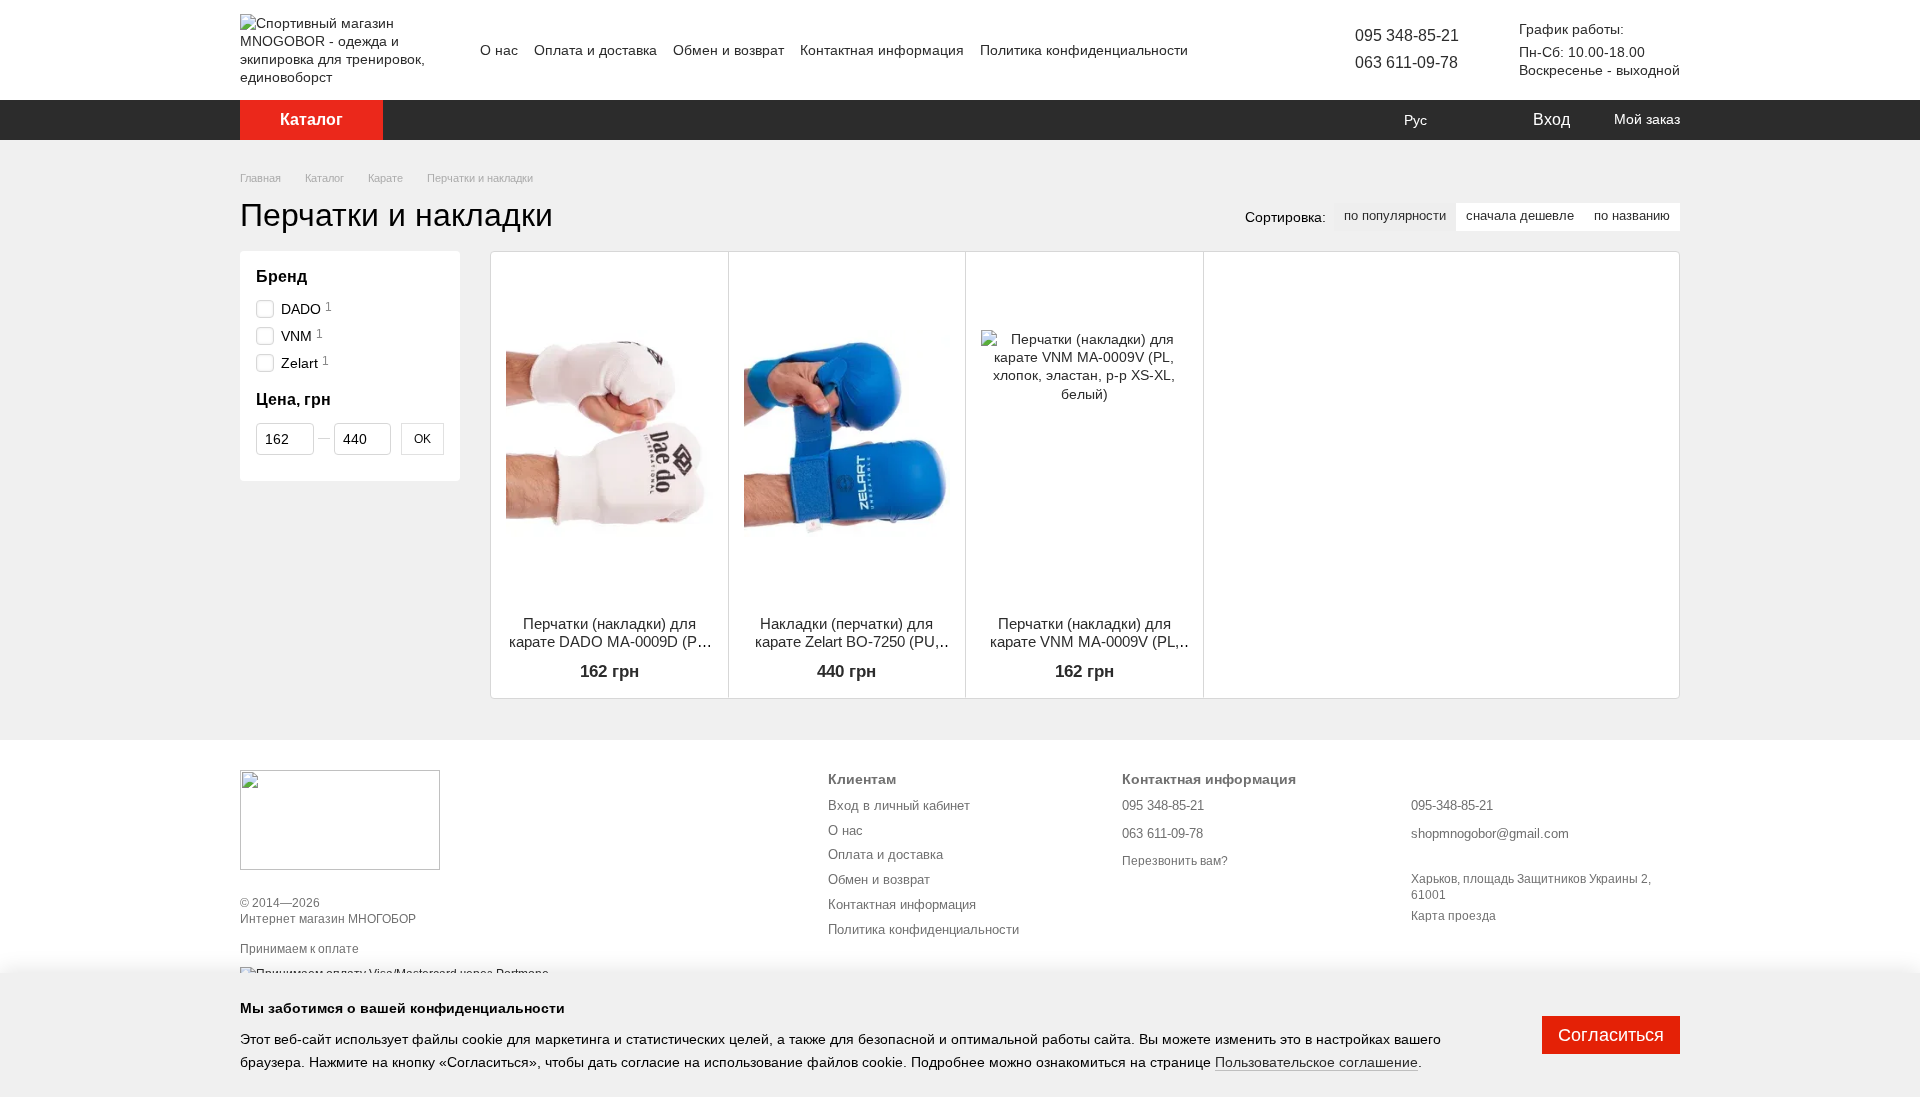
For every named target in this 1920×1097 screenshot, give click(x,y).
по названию (1632, 215)
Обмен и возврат (728, 50)
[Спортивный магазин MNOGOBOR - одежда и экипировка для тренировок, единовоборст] (340, 819)
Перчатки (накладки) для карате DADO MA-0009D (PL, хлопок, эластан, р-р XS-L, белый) (609, 650)
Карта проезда (1453, 916)
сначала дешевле (1520, 215)
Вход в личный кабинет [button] (899, 805)
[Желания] (1475, 120)
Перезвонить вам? (1175, 861)
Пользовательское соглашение (1316, 1062)
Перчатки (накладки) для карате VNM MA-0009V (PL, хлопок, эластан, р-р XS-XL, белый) (1084, 650)
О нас (499, 50)
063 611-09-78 (1406, 62)
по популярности (1395, 215)
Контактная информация (882, 50)
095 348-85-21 (1407, 35)
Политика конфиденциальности (1084, 50)
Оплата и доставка (595, 50)
